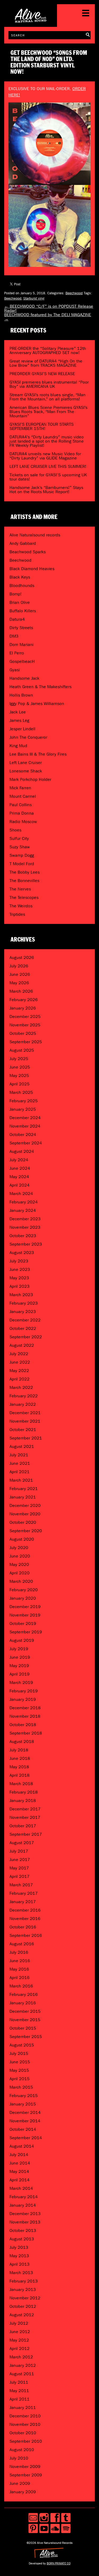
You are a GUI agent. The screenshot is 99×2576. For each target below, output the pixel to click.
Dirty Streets (21, 628)
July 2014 (19, 2155)
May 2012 (19, 2340)
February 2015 (24, 2096)
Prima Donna (22, 813)
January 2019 (23, 1699)
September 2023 (26, 1244)
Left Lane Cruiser (26, 763)
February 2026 (24, 1000)
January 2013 (23, 2289)
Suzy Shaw (20, 847)
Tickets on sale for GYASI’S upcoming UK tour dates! (48, 477)
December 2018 (25, 1708)
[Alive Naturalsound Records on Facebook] (55, 2518)
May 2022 (19, 1371)
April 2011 (20, 2399)
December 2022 (25, 1320)
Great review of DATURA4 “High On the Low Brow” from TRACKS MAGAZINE (46, 363)
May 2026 (19, 983)
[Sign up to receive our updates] (33, 2518)
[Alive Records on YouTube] (44, 2528)
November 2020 (25, 1514)
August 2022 (22, 1345)
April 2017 (20, 1876)
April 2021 (20, 1472)
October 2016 (23, 1927)
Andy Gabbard (23, 543)
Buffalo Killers (23, 611)
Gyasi (15, 670)
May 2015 (19, 2070)
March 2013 (21, 2273)
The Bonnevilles (24, 881)
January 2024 (23, 1210)
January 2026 (23, 1008)
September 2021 (26, 1438)
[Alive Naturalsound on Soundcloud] (55, 2528)
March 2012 (21, 2357)
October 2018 (23, 1725)
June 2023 (20, 1269)
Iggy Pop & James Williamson (37, 704)
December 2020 (25, 1505)
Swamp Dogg (22, 855)
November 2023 (25, 1227)
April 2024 (20, 1185)
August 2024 (22, 1151)
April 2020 (20, 1573)
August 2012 (22, 2315)
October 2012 (23, 2306)
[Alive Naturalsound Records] (31, 20)
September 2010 (26, 2441)
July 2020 (19, 1548)
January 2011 (23, 2408)
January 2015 (23, 2104)
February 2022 (24, 1396)
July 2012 (19, 2323)
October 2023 (23, 1236)
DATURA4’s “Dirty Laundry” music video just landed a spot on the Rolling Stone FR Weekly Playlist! (47, 441)
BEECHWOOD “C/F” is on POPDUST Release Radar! (49, 308)
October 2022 (23, 1328)
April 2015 (20, 2079)
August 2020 (22, 1539)
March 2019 (21, 1683)
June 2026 (20, 974)
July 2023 (19, 1261)
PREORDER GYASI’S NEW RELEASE (42, 374)
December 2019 (25, 1607)
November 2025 (25, 1025)
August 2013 (22, 2239)
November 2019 (25, 1615)
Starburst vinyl (34, 298)
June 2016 (20, 1961)
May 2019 (19, 1666)
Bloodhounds (22, 586)
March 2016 (21, 1986)
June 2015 (20, 2062)
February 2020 (24, 1590)
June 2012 (20, 2332)
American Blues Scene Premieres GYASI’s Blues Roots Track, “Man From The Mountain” (48, 412)
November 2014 (25, 2121)
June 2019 (20, 1657)
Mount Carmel (23, 796)
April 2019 (20, 1674)
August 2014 (22, 2146)
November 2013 (25, 2222)
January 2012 (23, 2365)
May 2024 (19, 1177)
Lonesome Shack (26, 771)
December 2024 (25, 1118)
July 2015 (19, 2053)
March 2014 (21, 2188)
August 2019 (22, 1640)
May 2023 (19, 1278)
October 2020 (23, 1522)
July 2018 (19, 1750)
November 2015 (25, 2020)
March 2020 (21, 1581)
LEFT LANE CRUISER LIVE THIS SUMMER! (48, 466)
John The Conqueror (28, 737)
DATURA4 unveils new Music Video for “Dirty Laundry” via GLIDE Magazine (45, 456)
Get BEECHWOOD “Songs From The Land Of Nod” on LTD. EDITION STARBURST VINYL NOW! (49, 62)
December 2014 (25, 2112)
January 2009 (23, 2492)
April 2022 (20, 1379)
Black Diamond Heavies (32, 569)
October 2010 (23, 2433)
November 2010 (25, 2424)
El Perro (17, 653)
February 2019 (24, 1691)
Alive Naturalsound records (35, 535)
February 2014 (24, 2197)
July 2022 (19, 1354)
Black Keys (20, 577)
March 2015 (21, 2087)
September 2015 (26, 2037)
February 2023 (24, 1303)
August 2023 (22, 1253)
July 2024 (19, 1160)
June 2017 (20, 1860)
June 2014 (20, 2163)
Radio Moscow (23, 822)
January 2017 (23, 1902)
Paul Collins (21, 805)
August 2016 (22, 1944)
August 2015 (22, 2045)
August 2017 (22, 1843)
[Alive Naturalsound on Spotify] (66, 2528)
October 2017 (23, 1826)
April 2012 (20, 2349)
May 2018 (19, 1767)
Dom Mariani (22, 645)
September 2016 (26, 1935)
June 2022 (20, 1362)
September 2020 (26, 1531)
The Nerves (20, 889)
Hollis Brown (21, 695)
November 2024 (25, 1126)
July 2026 (19, 966)
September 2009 (26, 2475)
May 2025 (19, 1076)
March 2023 (21, 1295)
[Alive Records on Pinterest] (33, 2528)
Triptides (17, 914)
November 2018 (25, 1716)
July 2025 (19, 1059)
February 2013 (24, 2281)
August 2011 (22, 2374)
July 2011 (19, 2382)
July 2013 (19, 2247)
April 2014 (20, 2180)
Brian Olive (20, 602)
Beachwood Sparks (28, 552)
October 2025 (23, 1033)
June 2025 (20, 1067)
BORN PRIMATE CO (59, 2563)
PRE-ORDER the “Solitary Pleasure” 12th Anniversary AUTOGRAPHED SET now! (48, 351)
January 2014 (23, 2205)
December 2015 (25, 2011)
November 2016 (25, 1919)
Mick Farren (20, 788)
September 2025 (26, 1042)
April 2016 (20, 1978)
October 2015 (23, 2028)
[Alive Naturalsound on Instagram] (44, 2518)
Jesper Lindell (22, 729)
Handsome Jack (24, 678)
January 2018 (23, 1801)
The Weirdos (21, 906)
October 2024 (23, 1135)
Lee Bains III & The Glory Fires (38, 754)
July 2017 (19, 1851)
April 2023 (20, 1286)
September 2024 (26, 1143)
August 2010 (22, 2450)
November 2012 (25, 2298)
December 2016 (25, 1910)
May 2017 (19, 1868)
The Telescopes (24, 897)
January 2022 (23, 1404)
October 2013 (23, 2230)
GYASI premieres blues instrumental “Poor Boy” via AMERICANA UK (49, 384)
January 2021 (23, 1497)
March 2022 (21, 1387)
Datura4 (17, 619)
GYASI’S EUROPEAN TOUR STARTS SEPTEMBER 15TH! (42, 426)
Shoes (15, 830)
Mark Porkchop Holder (30, 779)
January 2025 (23, 1109)
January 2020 (23, 1598)
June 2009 (20, 2483)
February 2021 (24, 1489)
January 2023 (23, 1312)
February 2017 (24, 1893)
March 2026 (21, 991)
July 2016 (19, 1952)
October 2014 (23, 2129)
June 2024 (20, 1168)
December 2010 (25, 2416)
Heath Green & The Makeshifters (41, 687)
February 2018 (24, 1792)
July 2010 (19, 2458)
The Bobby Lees (25, 872)
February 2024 (24, 1202)
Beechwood (74, 293)
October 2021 (23, 1430)
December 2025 (25, 1017)
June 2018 (20, 1758)
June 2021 (20, 1463)
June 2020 (20, 1556)
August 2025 (22, 1050)
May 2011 (19, 2391)
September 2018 (26, 1733)
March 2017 (21, 1885)
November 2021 (25, 1421)
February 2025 (24, 1101)
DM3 (14, 636)
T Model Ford (22, 864)
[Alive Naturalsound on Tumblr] (66, 2518)
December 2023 (25, 1219)
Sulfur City (19, 838)
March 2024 (21, 1194)
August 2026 (22, 958)
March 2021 (21, 1480)
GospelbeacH (22, 661)
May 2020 (19, 1564)
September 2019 (26, 1632)
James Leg (19, 720)
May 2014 (19, 2171)
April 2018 (20, 1775)
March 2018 (21, 1784)
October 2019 (23, 1624)
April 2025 (20, 1084)
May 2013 (19, 2256)
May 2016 (19, 1969)
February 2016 (24, 1994)
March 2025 (21, 1092)
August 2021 (22, 1446)
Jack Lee (18, 712)
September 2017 (26, 1834)
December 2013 (25, 2214)
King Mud (18, 746)
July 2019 (19, 1649)
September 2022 (26, 1337)
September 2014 (26, 2138)
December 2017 (25, 1809)
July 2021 (19, 1455)
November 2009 (25, 2467)
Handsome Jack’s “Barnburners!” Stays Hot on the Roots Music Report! (46, 490)
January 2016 (23, 2003)
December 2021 (25, 1413)
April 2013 (20, 2264)
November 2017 (25, 1817)
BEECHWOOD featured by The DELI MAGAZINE (48, 317)
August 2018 (22, 1742)
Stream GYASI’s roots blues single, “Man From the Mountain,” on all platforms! (48, 397)
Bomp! (16, 594)
